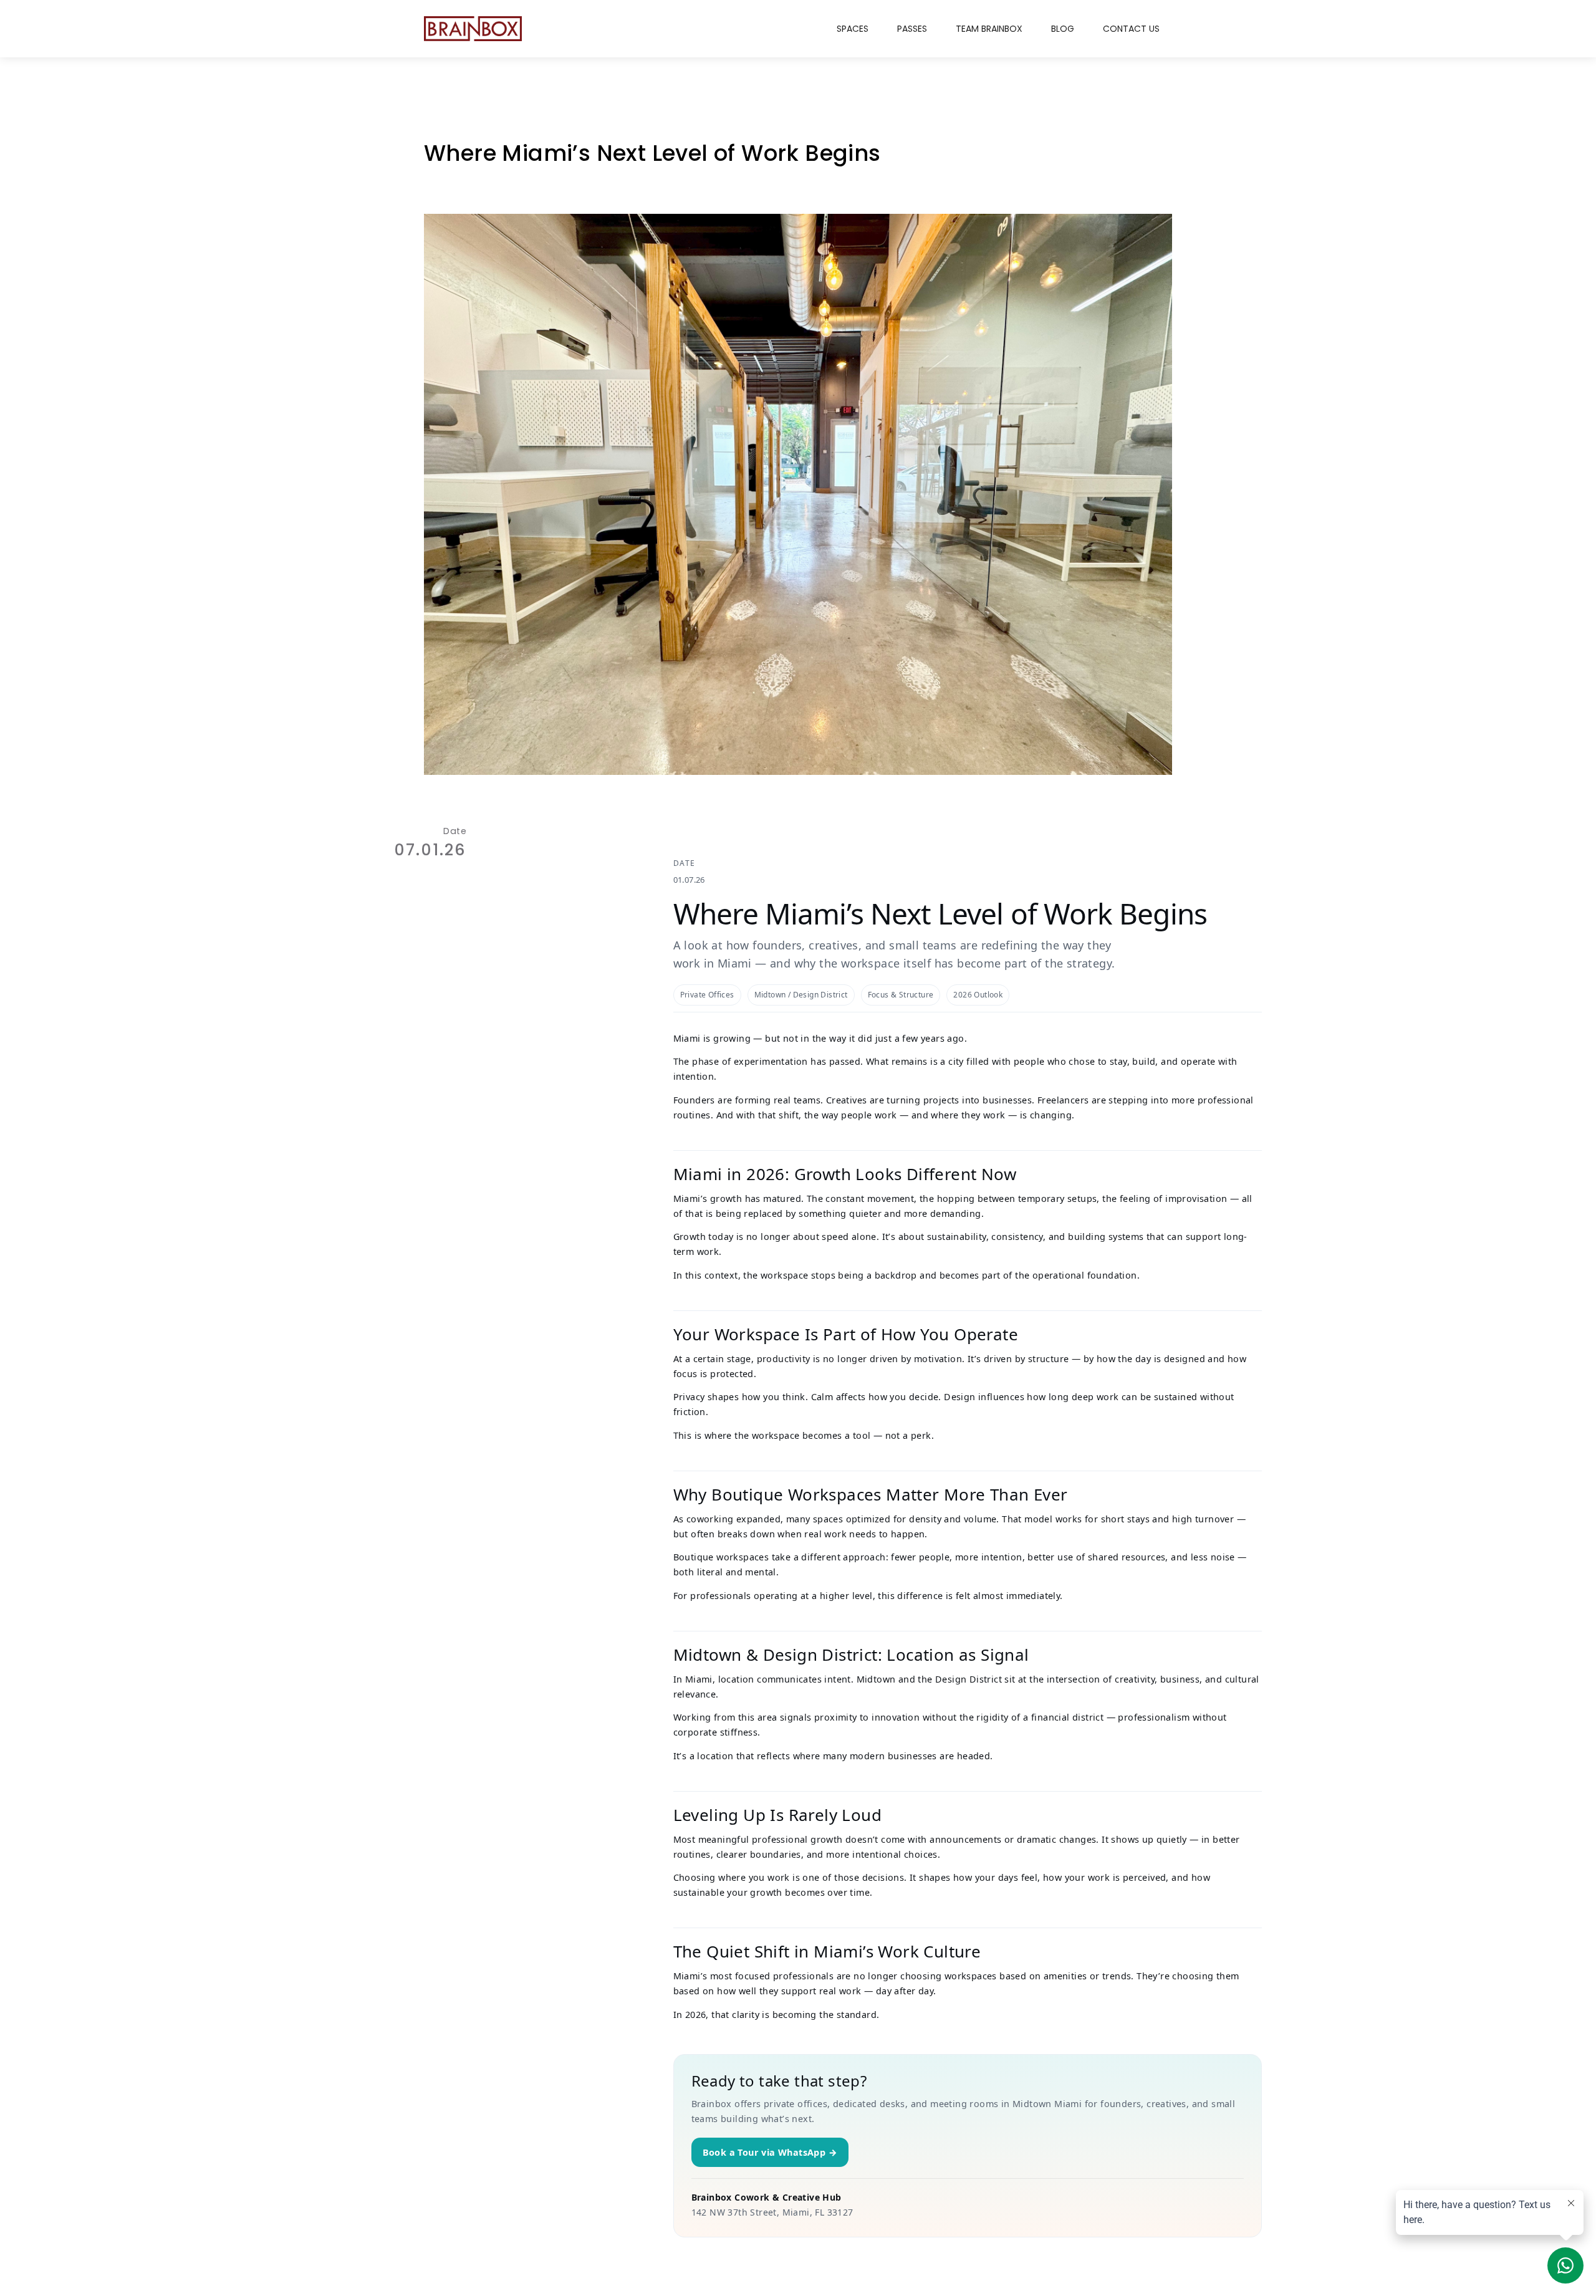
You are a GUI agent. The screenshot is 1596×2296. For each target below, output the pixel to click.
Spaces (853, 29)
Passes (912, 29)
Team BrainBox (989, 29)
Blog (1063, 29)
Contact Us (1131, 29)
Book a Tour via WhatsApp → (770, 2152)
